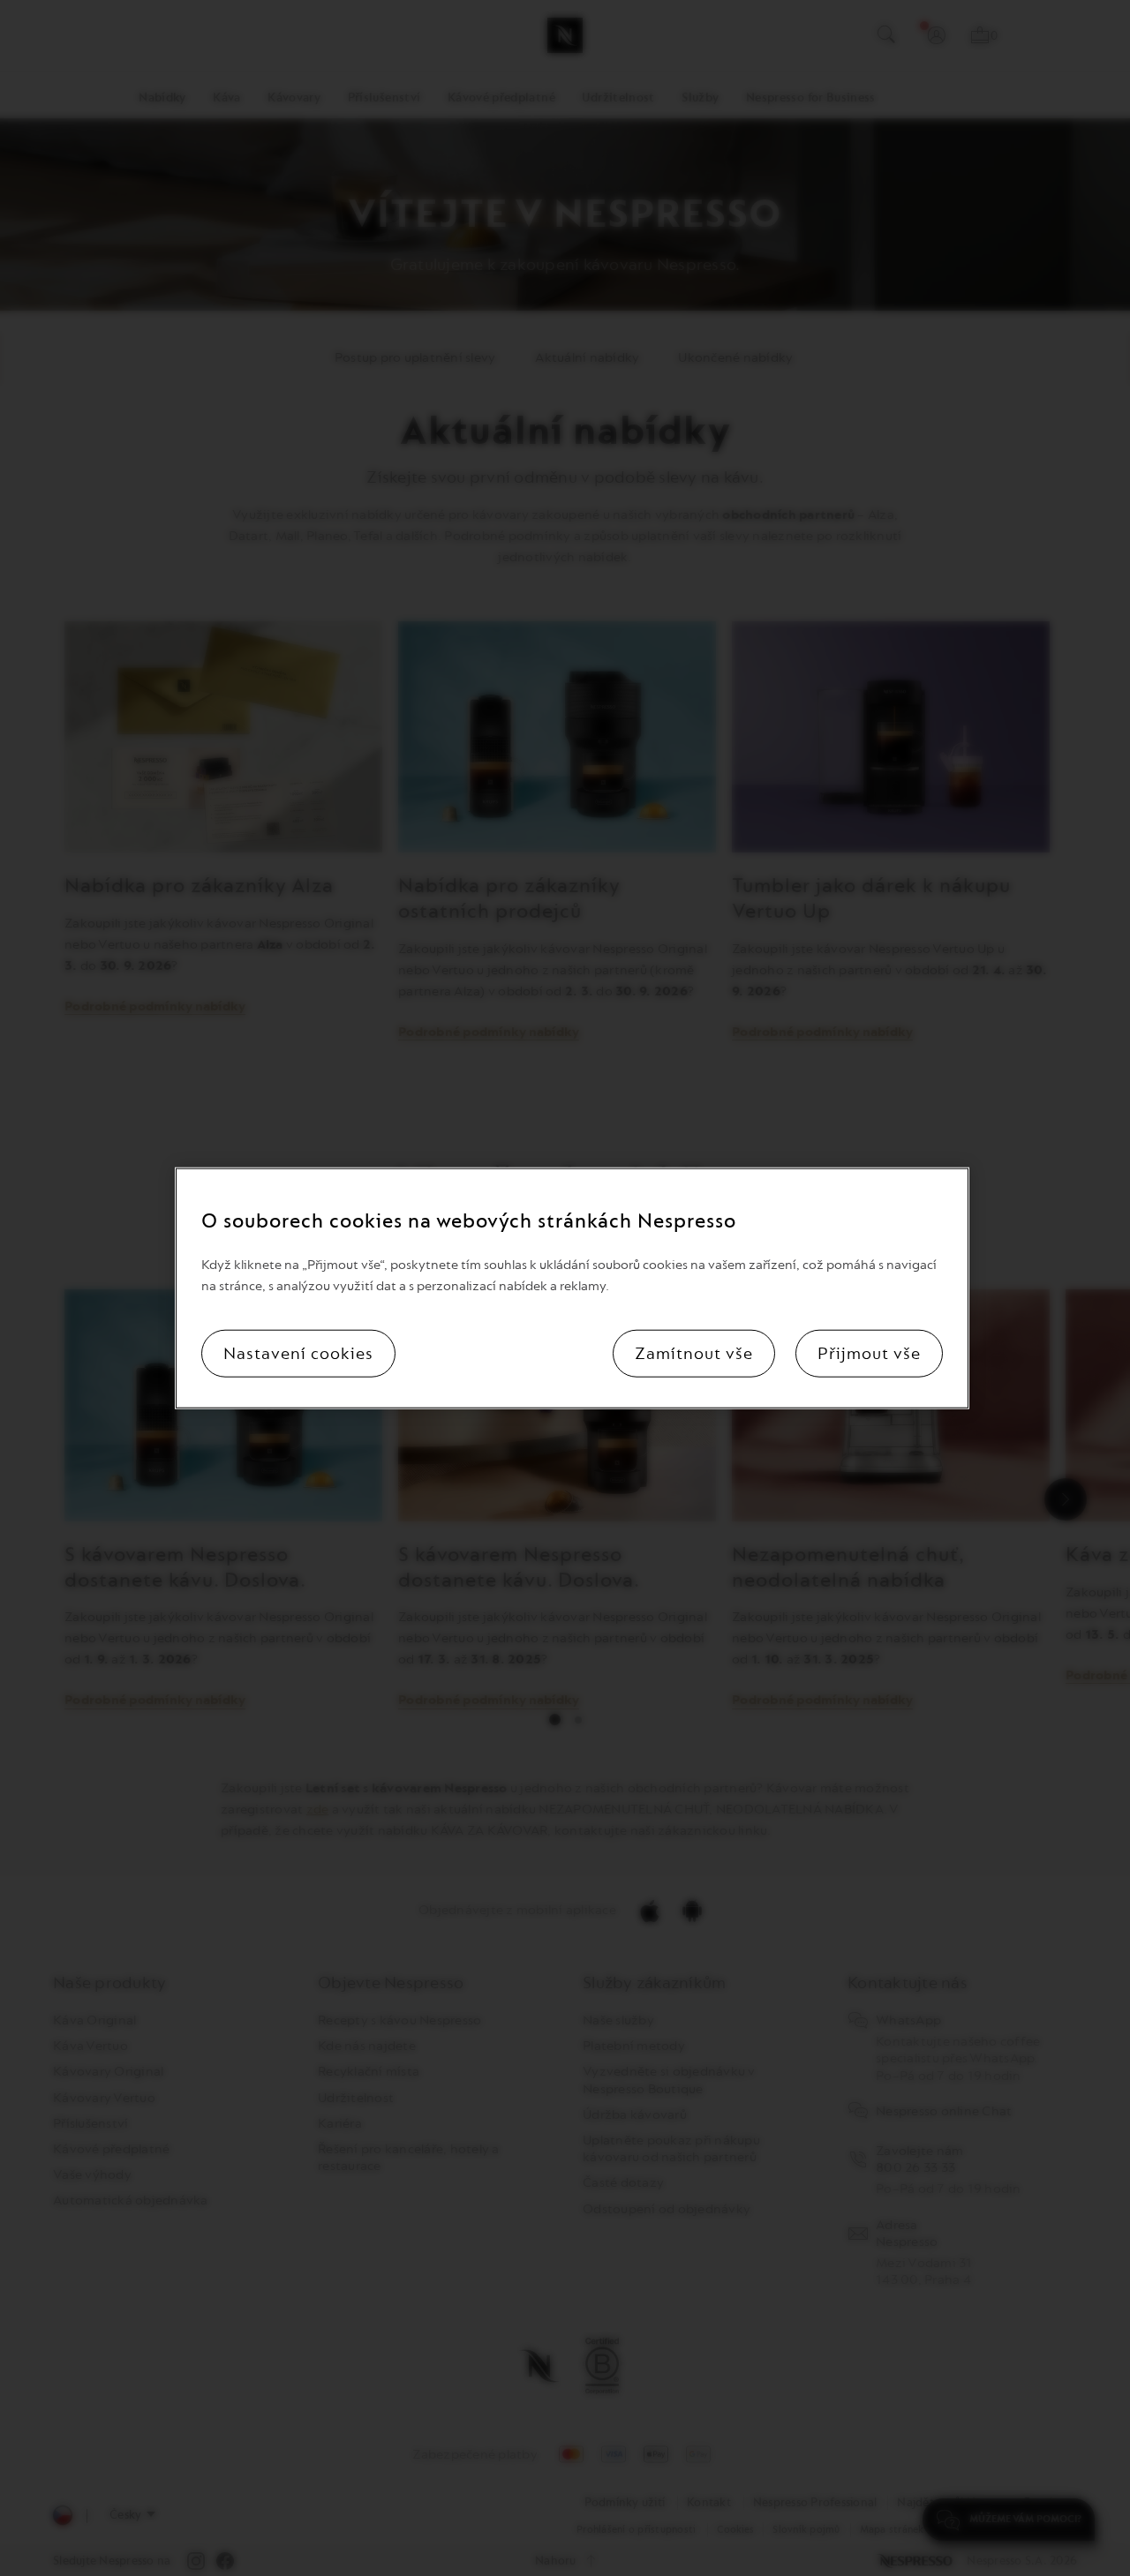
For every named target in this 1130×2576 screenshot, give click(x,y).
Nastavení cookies (298, 1354)
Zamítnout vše (694, 1354)
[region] (572, 1288)
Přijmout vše (869, 1354)
